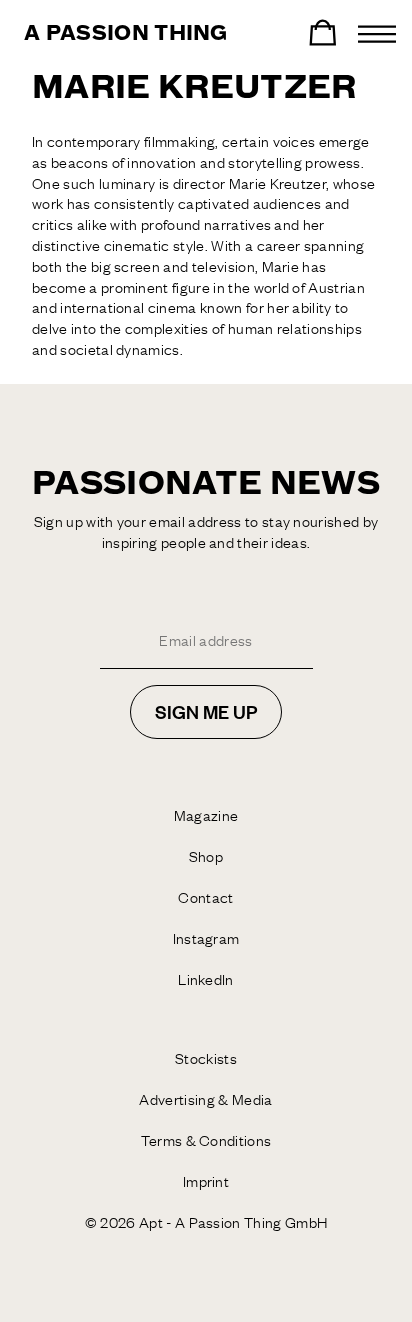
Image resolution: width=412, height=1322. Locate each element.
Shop (206, 856)
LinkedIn (206, 979)
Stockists (206, 1058)
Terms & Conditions (206, 1140)
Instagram (206, 938)
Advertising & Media (205, 1099)
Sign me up (206, 711)
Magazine (206, 815)
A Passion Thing (126, 33)
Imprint (206, 1181)
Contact (205, 897)
